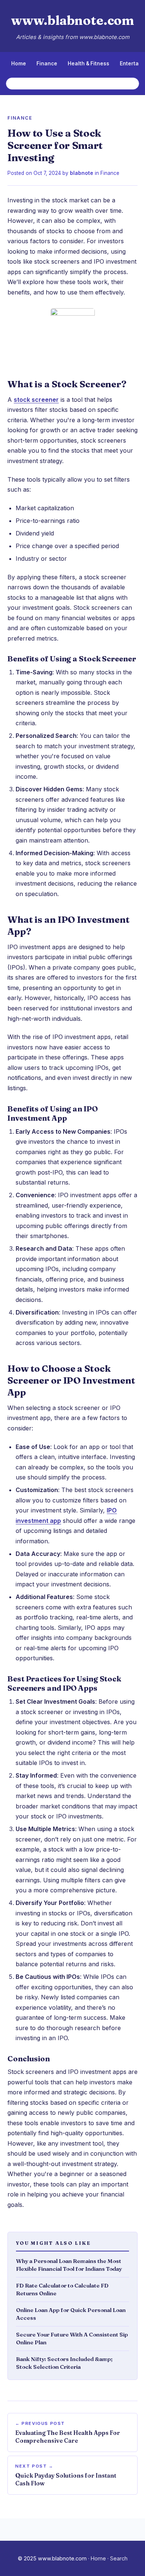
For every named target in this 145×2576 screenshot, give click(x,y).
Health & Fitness (88, 63)
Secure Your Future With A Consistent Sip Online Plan (72, 2338)
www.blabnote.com (72, 20)
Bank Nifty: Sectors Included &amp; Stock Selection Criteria (64, 2363)
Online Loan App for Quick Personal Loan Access (71, 2314)
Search (119, 2558)
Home (19, 63)
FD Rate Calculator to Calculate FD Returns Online (62, 2289)
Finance (47, 63)
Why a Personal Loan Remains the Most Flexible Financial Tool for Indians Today (69, 2265)
